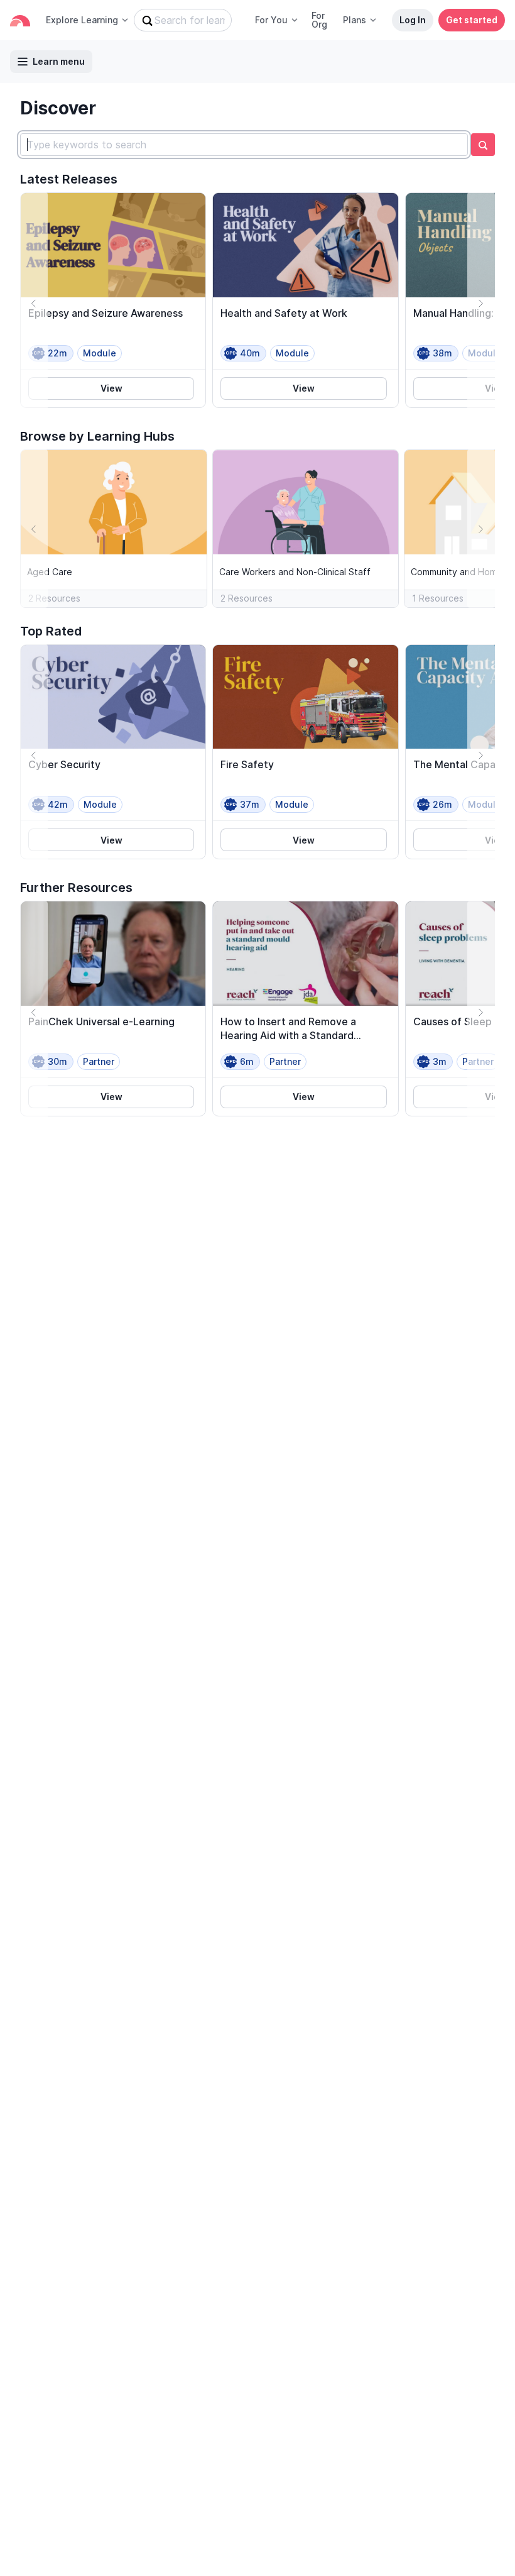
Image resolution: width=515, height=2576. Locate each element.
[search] (483, 145)
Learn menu (59, 61)
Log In (413, 20)
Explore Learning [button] (82, 20)
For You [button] (271, 20)
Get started (472, 20)
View (111, 388)
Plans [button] (355, 20)
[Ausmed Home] (20, 20)
